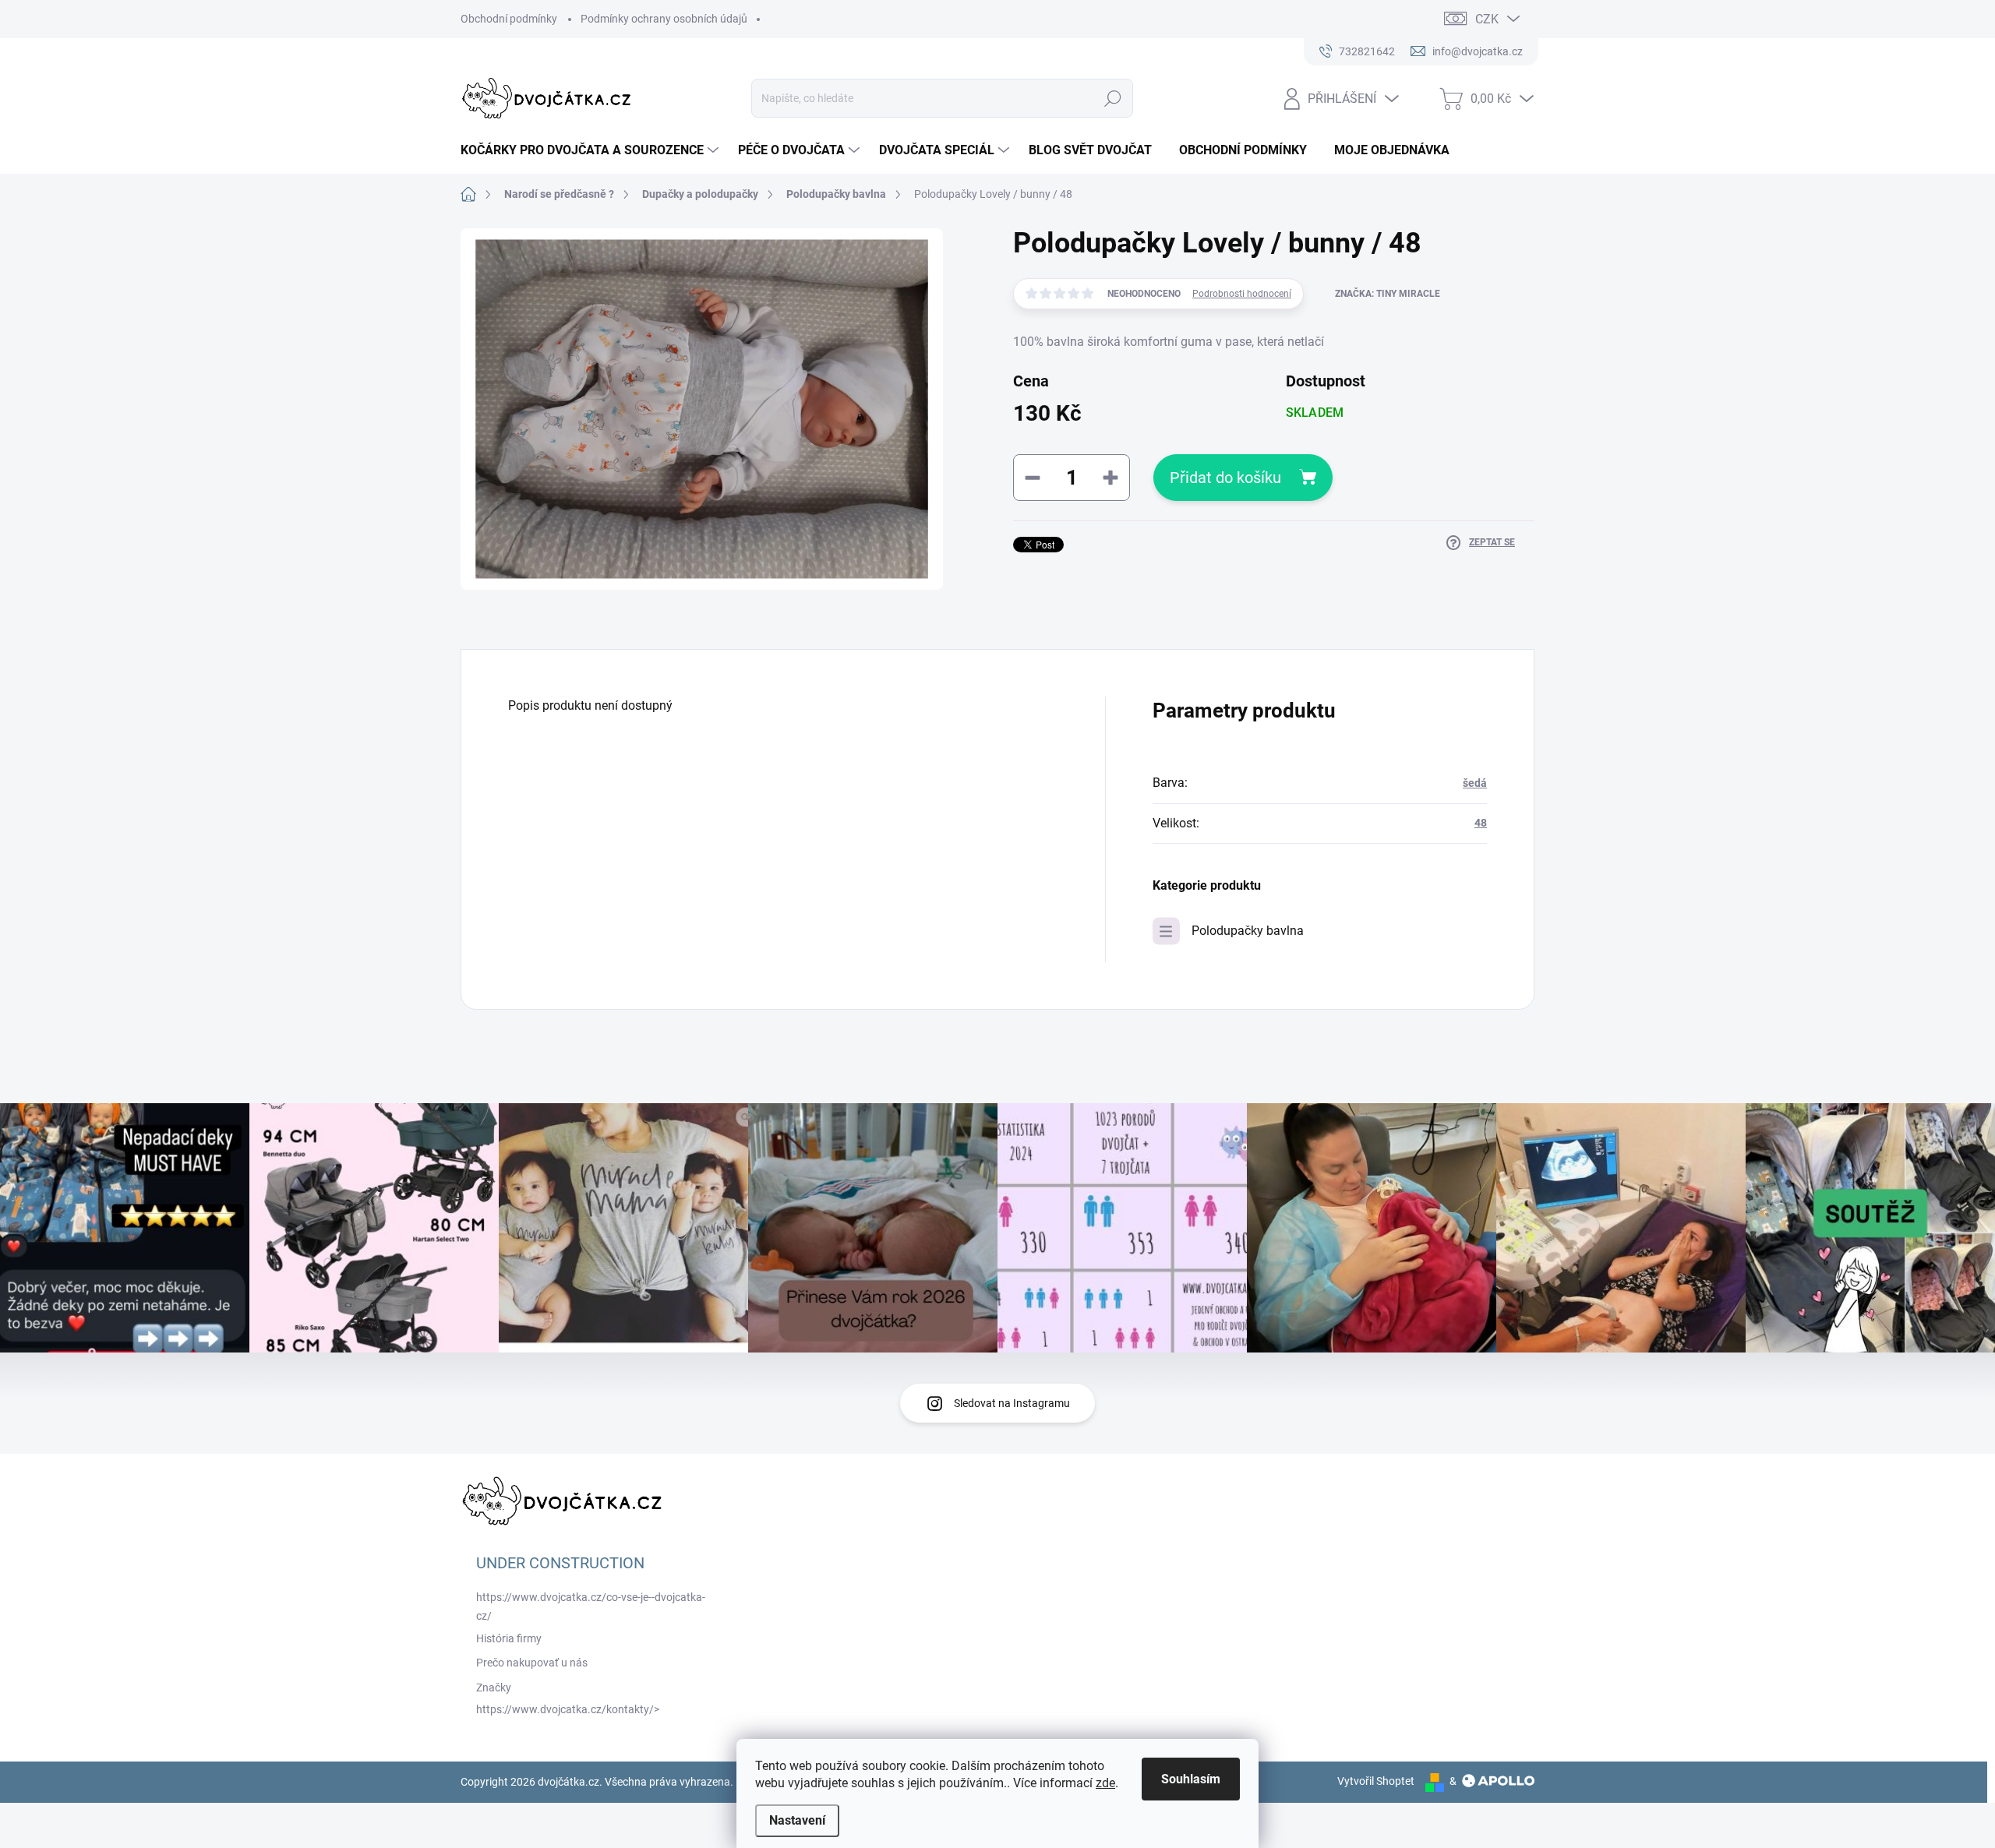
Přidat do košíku (1225, 478)
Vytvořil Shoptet (1376, 1781)
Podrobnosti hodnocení (1242, 294)
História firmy (509, 1638)
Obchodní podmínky (509, 19)
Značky (494, 1688)
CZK (1487, 19)
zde (1105, 1783)
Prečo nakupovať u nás (532, 1663)
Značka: (1388, 294)
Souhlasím (1191, 1779)
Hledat (1113, 98)
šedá (1475, 783)
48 (1481, 823)
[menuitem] (591, 150)
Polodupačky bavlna (1248, 931)
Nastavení (797, 1820)
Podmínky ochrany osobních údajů (664, 19)
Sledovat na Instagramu (1012, 1403)
